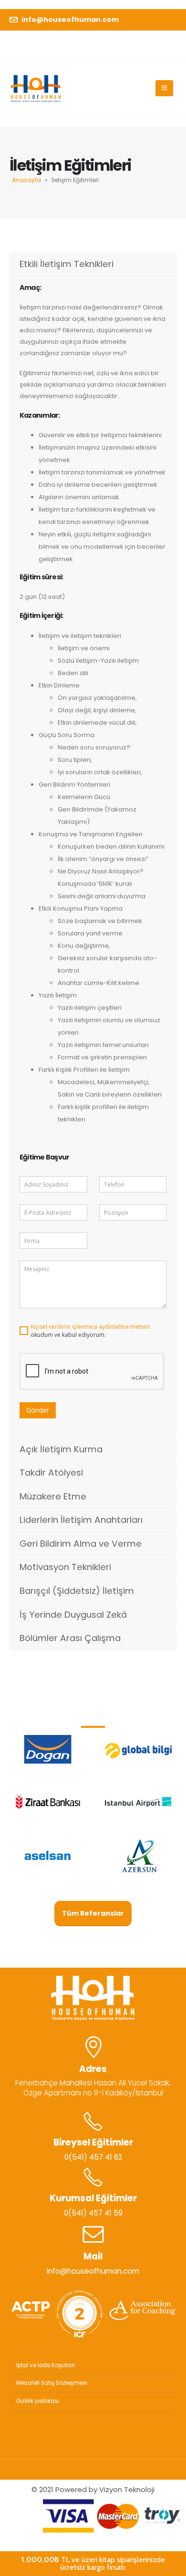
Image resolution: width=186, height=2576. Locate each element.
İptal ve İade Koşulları (46, 2365)
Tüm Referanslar (93, 1913)
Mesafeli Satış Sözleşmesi (52, 2383)
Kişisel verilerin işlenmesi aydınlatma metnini (90, 1327)
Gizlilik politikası (38, 2401)
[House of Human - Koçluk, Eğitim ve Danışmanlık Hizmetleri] (36, 88)
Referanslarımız (93, 1712)
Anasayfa (26, 180)
